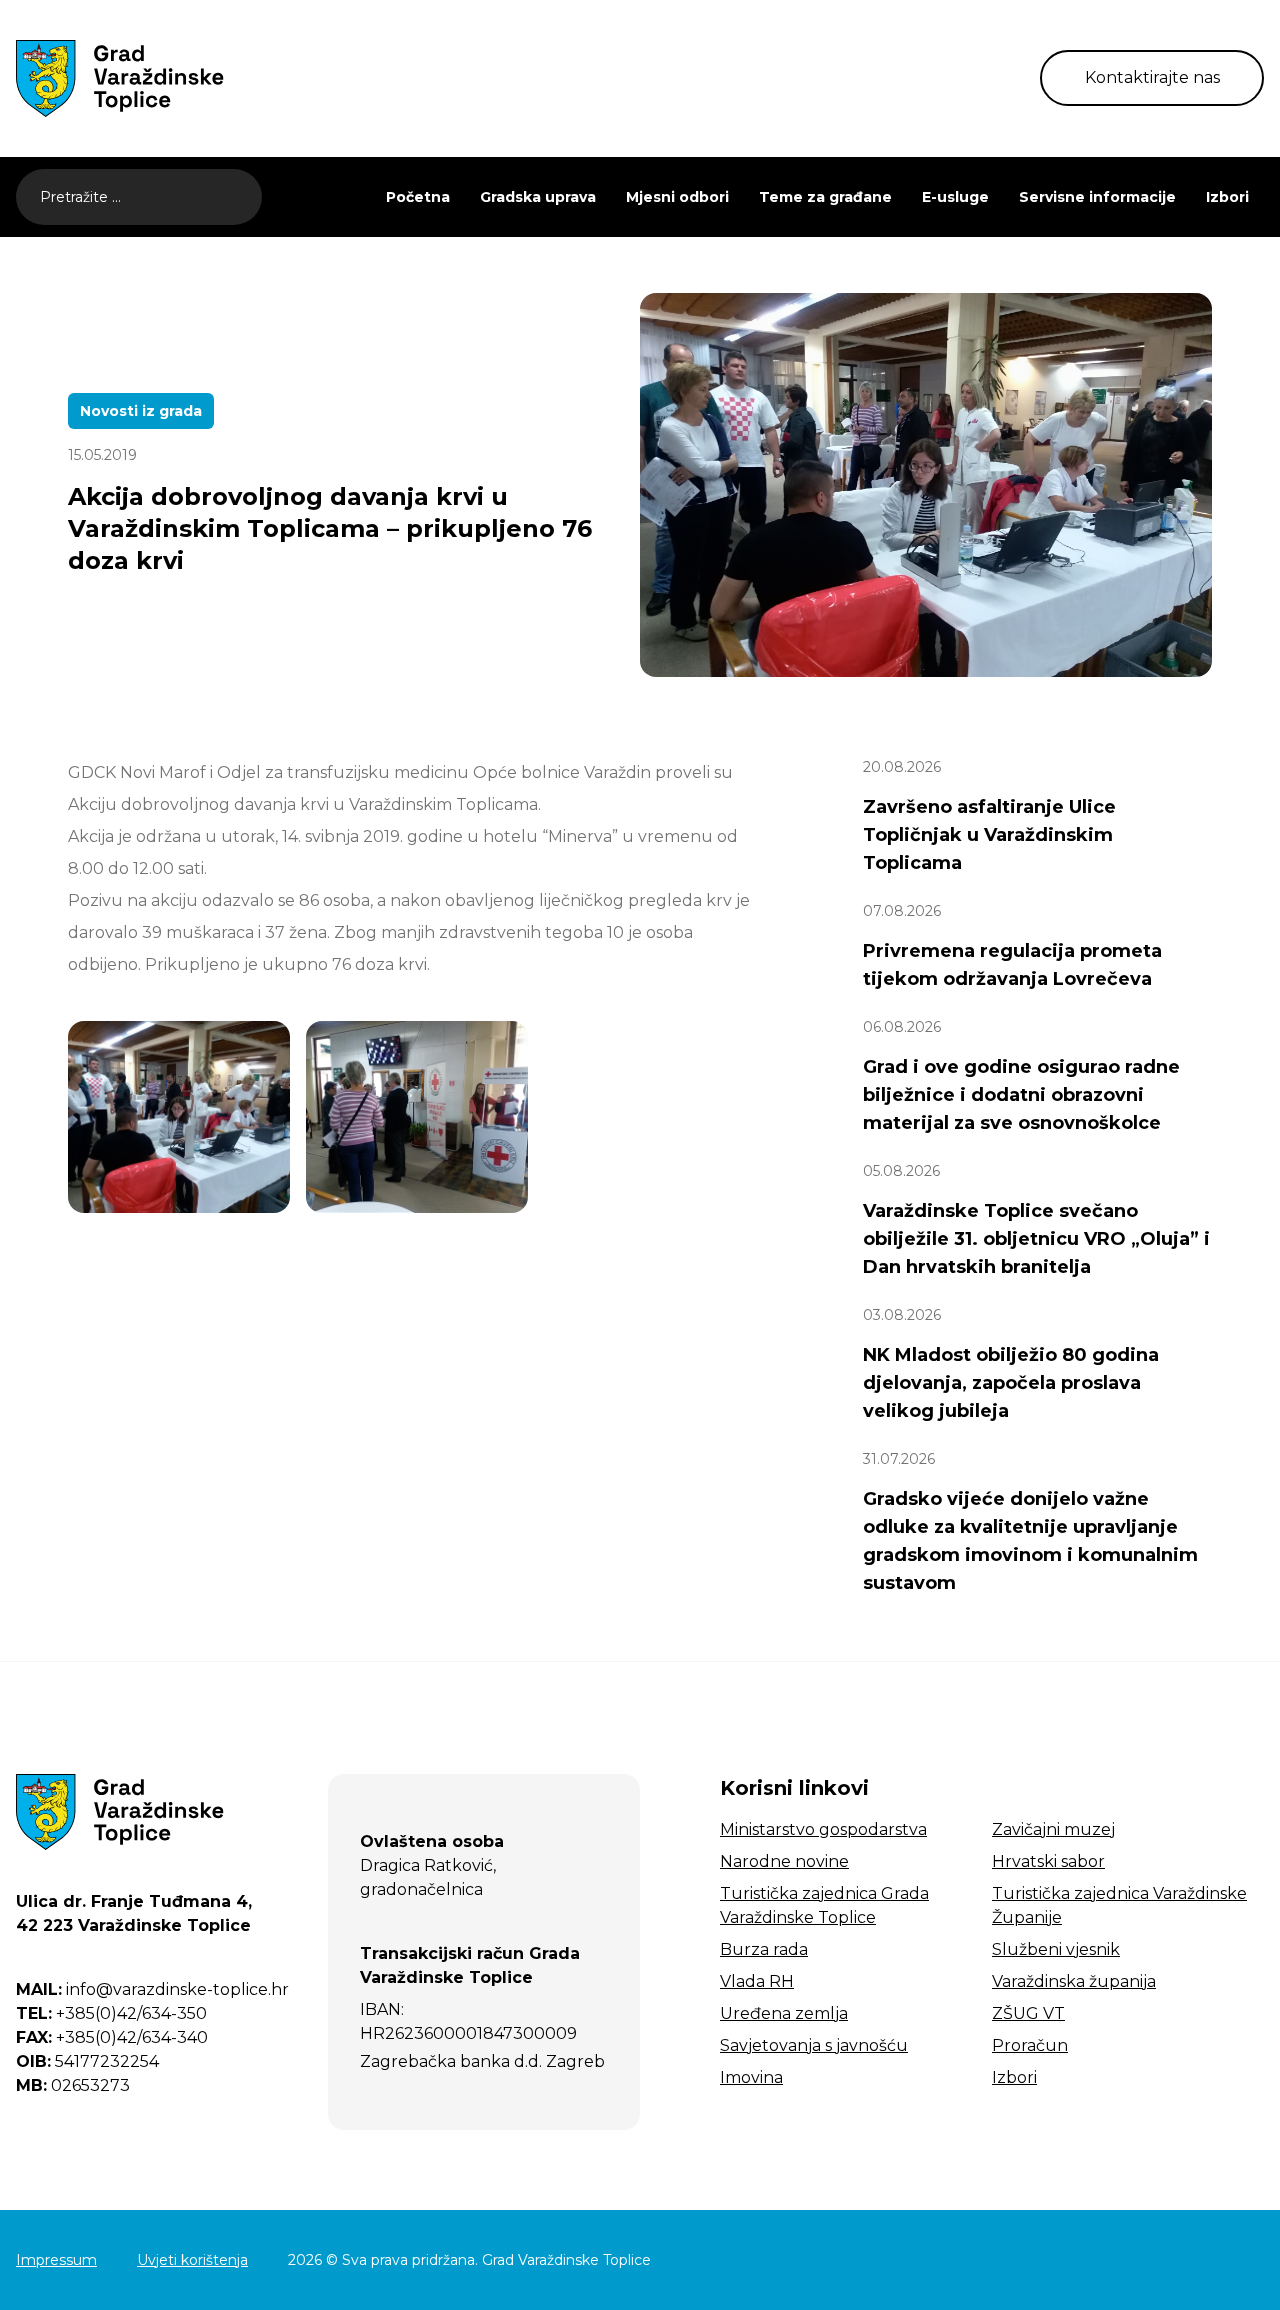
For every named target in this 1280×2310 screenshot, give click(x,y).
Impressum (56, 2260)
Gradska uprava (538, 197)
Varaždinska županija (1074, 1981)
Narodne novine (784, 1861)
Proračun (1030, 2045)
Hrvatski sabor (1048, 1861)
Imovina (751, 2077)
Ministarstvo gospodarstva (823, 1829)
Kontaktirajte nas (1152, 77)
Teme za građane (825, 197)
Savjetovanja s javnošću (814, 2045)
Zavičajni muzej (1053, 1829)
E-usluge (955, 197)
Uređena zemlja (784, 2013)
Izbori (1227, 197)
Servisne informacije (1097, 197)
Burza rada (764, 1949)
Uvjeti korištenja (192, 2260)
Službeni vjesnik (1056, 1949)
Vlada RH (757, 1981)
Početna (418, 197)
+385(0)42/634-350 (111, 2013)
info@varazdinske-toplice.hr (152, 1989)
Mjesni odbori (677, 197)
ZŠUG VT (1028, 2013)
